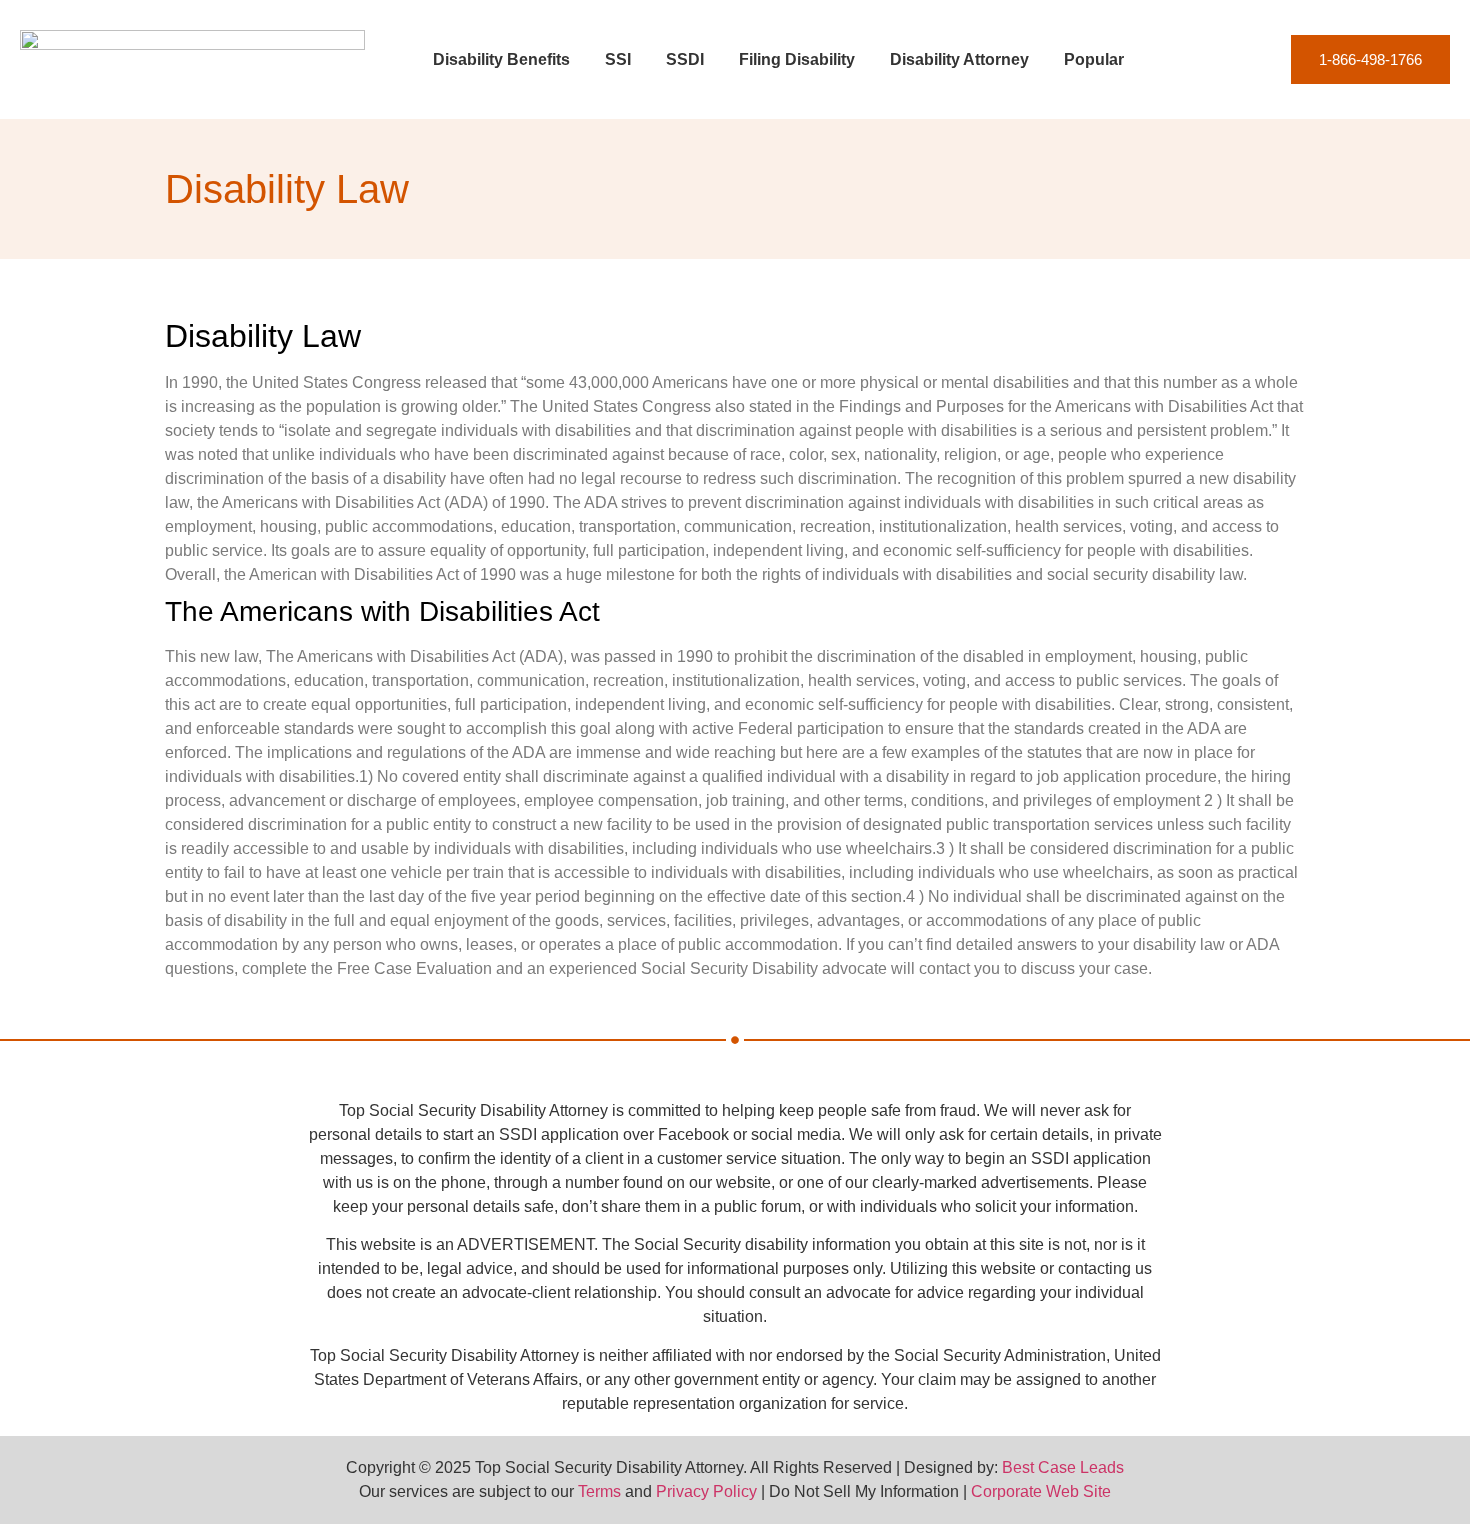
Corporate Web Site (1041, 1491)
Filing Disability (797, 59)
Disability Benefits (501, 59)
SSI (618, 59)
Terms (599, 1491)
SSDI (685, 59)
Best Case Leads (1063, 1467)
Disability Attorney (959, 59)
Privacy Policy (706, 1491)
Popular (1094, 59)
